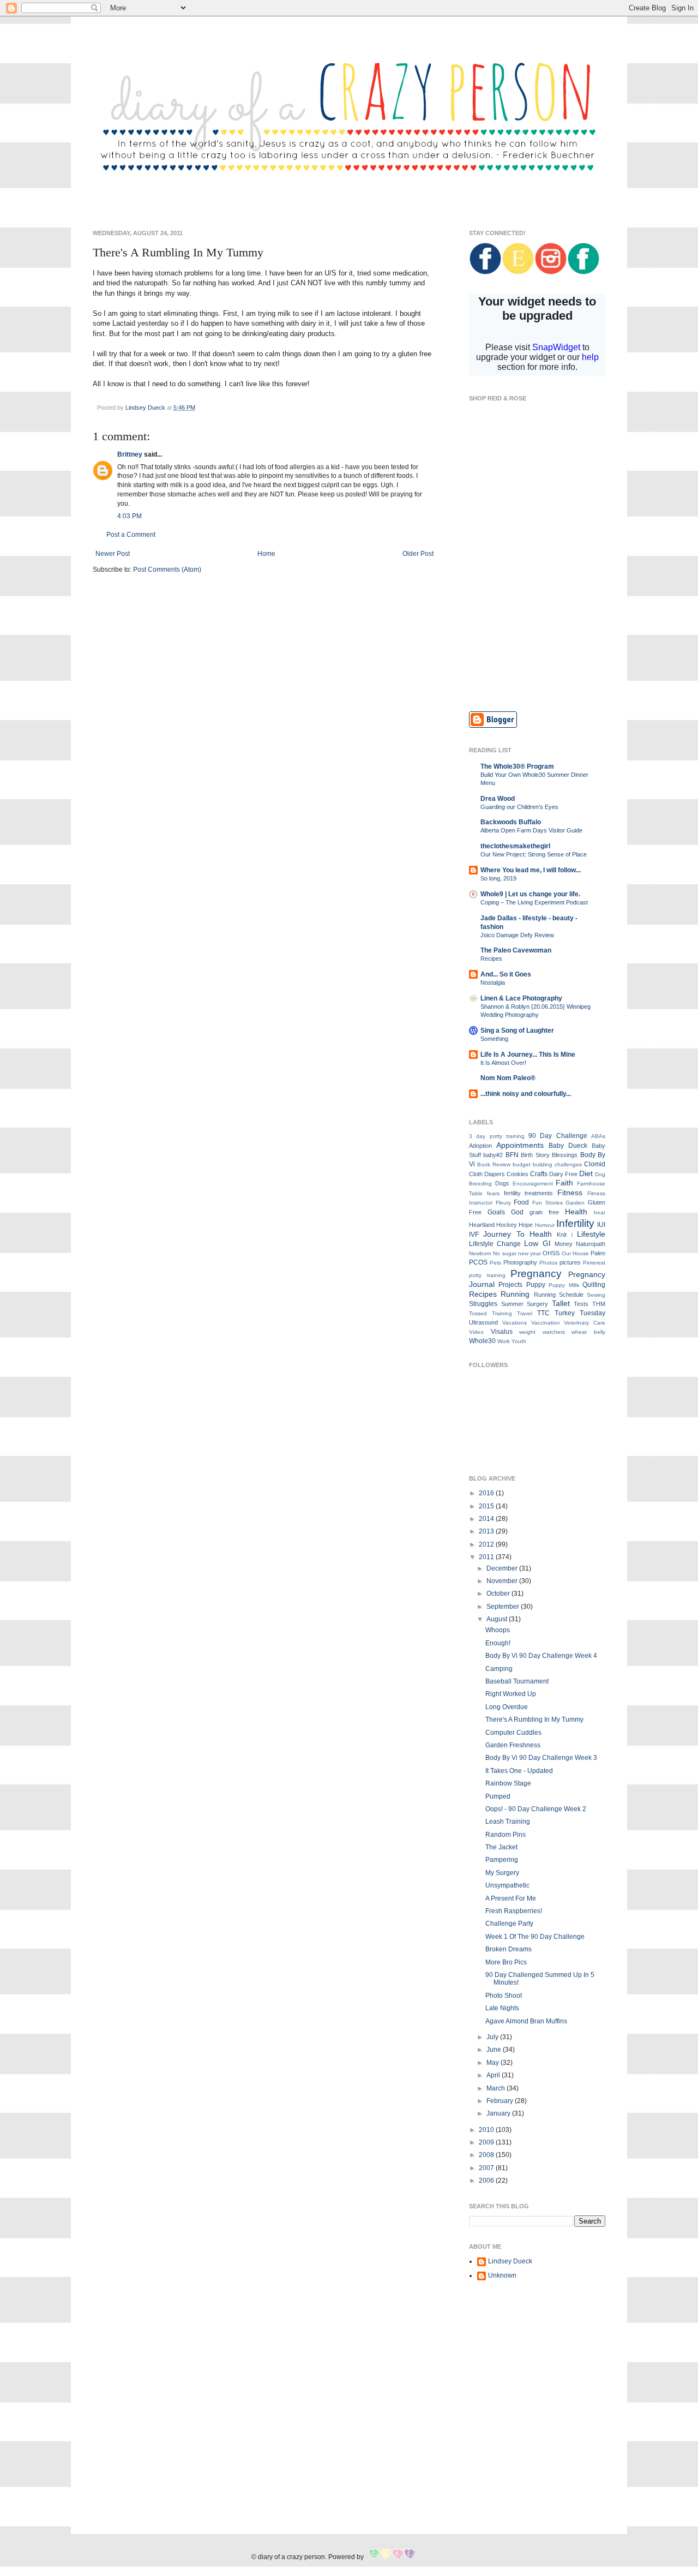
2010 (487, 2130)
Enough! (498, 1643)
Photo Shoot (504, 1996)
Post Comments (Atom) (167, 570)
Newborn (480, 1253)
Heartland (482, 1225)
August (498, 1619)
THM (599, 1304)
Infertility (575, 1223)
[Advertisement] (537, 624)
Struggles (483, 1304)
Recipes (491, 958)
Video (476, 1332)
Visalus (502, 1332)
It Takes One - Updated (519, 1771)
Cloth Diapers (487, 1174)
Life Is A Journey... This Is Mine (528, 1055)
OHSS (551, 1253)
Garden (575, 1203)
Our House (575, 1253)
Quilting (594, 1285)
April (494, 2075)
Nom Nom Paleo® (508, 1078)
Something (494, 1039)
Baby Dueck (568, 1146)
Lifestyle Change (495, 1244)
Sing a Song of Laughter (517, 1031)
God (517, 1212)
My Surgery (502, 1873)
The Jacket (501, 1847)
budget (522, 1164)
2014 (487, 1519)
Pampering (502, 1860)
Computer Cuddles (513, 1733)
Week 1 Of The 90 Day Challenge (535, 1937)
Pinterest (594, 1263)
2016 (487, 1493)
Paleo (598, 1253)
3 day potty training (497, 1136)
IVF (474, 1235)
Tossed (478, 1313)
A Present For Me (511, 1898)
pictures (570, 1262)
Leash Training (508, 1822)
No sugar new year (517, 1253)
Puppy (536, 1285)
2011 (487, 1557)
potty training (487, 1275)
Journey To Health (518, 1234)
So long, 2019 (498, 878)
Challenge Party (509, 1924)
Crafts (539, 1174)
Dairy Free (563, 1174)
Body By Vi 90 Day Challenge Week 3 (541, 1758)
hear (600, 1212)
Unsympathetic (507, 1885)
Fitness (570, 1193)
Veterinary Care (585, 1323)
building (543, 1164)
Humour (545, 1225)
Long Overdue (507, 1707)
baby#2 (493, 1155)
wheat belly (588, 1332)
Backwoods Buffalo (511, 822)
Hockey (507, 1225)
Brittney (130, 454)
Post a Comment (131, 535)
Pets (495, 1263)
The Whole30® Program (517, 766)
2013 (487, 1531)
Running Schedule (559, 1295)
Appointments (520, 1145)
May (494, 2063)
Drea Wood (498, 799)
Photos (548, 1263)
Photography (520, 1262)
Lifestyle (591, 1234)
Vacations (515, 1323)
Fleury (503, 1203)
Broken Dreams (509, 1949)
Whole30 (482, 1341)
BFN (512, 1155)
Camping (499, 1669)
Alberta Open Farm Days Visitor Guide (531, 830)
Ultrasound (483, 1322)
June (495, 2050)
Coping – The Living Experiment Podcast (534, 902)
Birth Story (535, 1155)
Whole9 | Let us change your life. (530, 894)
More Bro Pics (506, 1962)
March (497, 2088)
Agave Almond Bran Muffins (526, 2021)
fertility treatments (529, 1193)
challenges (568, 1164)
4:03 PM (130, 516)
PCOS (478, 1262)
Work (504, 1341)
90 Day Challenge (558, 1136)
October (499, 1593)
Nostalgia (493, 983)
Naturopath (591, 1244)
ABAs (598, 1136)
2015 (487, 1506)
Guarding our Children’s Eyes (519, 807)
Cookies (518, 1174)
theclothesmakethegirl (515, 846)
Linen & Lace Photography (521, 998)
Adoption (480, 1146)
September (504, 1607)
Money (564, 1244)
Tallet (561, 1303)
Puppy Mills (564, 1285)
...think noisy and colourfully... (526, 1094)
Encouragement (533, 1184)
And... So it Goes (506, 974)
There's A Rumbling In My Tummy (534, 1720)
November (503, 1581)
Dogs (502, 1183)
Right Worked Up (511, 1694)
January (499, 2113)
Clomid (595, 1164)
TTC (543, 1313)
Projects (510, 1285)
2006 (487, 2180)
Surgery (537, 1304)
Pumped (498, 1796)
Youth (519, 1341)
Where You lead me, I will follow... (531, 870)
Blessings (565, 1155)
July (493, 2037)
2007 (487, 2168)
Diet (586, 1173)
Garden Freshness (513, 1745)
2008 (487, 2155)
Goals (496, 1212)
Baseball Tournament (517, 1681)
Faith (564, 1183)
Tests (581, 1304)
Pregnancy (536, 1274)
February (501, 2101)
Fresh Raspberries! (514, 1911)
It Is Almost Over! (503, 1063)
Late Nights (502, 2008)
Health (576, 1212)
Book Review (494, 1164)
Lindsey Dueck (510, 2261)
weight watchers (542, 1332)
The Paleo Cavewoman (516, 950)
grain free (544, 1212)
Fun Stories (547, 1203)
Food (521, 1202)
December (503, 1568)
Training (502, 1313)
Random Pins (506, 1835)
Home (266, 554)
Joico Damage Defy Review (517, 935)
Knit (562, 1235)
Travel (525, 1313)
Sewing (596, 1295)
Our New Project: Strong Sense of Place (534, 854)
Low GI (537, 1243)
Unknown (502, 2275)
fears (493, 1193)
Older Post (418, 554)
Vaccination (546, 1323)
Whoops (498, 1630)
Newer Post (113, 554)
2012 (487, 1544)
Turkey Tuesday (580, 1313)
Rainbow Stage (508, 1783)
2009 (487, 2142)
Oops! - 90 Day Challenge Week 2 (536, 1809)
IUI (601, 1225)
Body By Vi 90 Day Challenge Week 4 (541, 1656)
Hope (526, 1225)
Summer (512, 1304)
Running (515, 1294)
